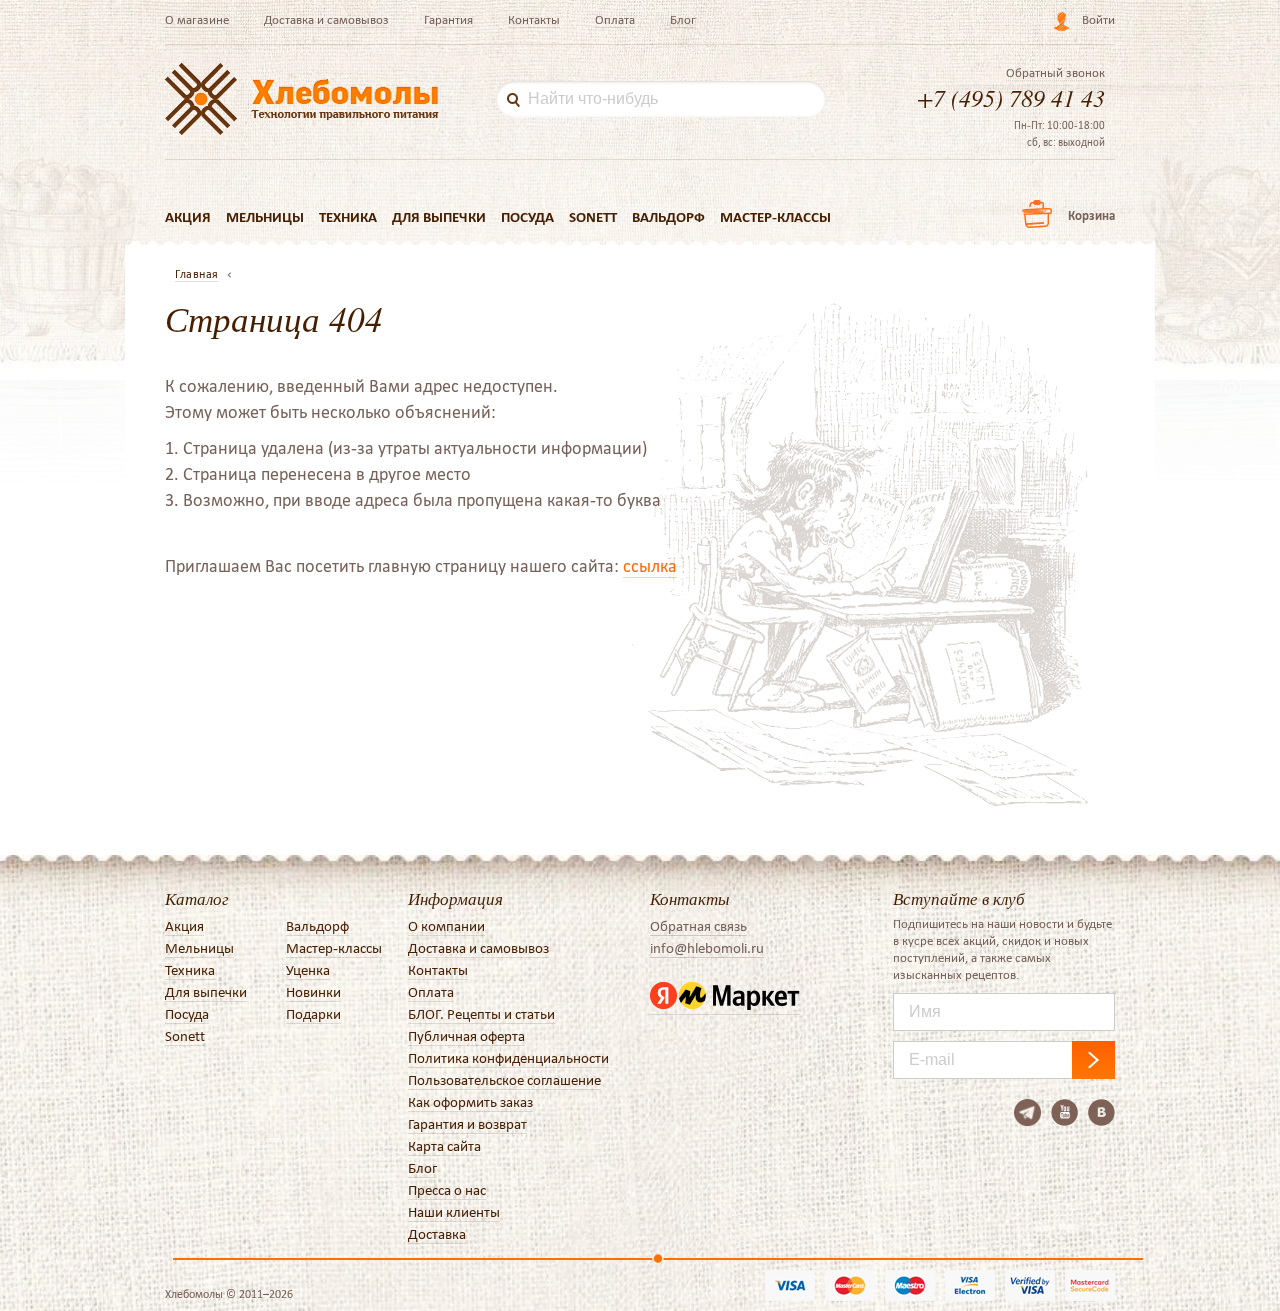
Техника (348, 217)
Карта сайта (444, 1146)
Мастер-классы (775, 217)
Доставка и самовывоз (326, 19)
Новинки (313, 992)
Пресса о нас (447, 1190)
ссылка (650, 566)
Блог (683, 19)
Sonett (593, 217)
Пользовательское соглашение (504, 1080)
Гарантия (448, 19)
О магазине (197, 19)
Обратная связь (698, 926)
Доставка (437, 1234)
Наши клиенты (454, 1212)
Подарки (313, 1014)
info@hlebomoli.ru (707, 948)
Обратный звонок (1055, 73)
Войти (1098, 19)
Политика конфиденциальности (508, 1058)
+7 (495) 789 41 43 (1011, 97)
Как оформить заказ (470, 1102)
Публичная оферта (466, 1036)
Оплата (615, 19)
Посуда (527, 217)
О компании (446, 926)
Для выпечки (439, 217)
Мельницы (265, 217)
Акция (188, 217)
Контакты (534, 19)
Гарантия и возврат (467, 1124)
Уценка (308, 970)
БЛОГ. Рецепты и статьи (481, 1014)
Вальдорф (668, 217)
